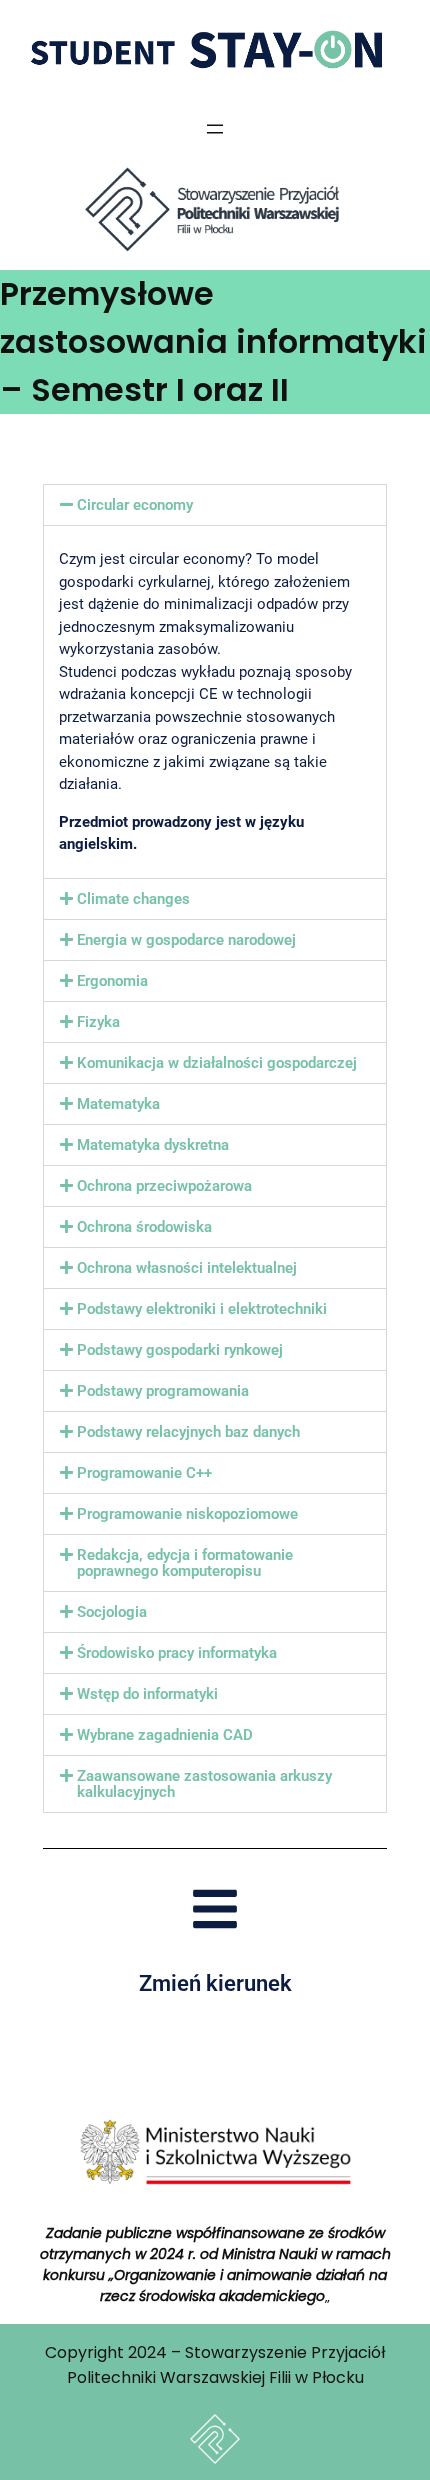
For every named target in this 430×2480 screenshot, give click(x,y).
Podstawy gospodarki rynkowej (180, 1350)
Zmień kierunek (215, 1983)
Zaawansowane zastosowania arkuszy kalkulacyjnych (204, 1784)
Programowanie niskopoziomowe (187, 1514)
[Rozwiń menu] (215, 129)
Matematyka (118, 1104)
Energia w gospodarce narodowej (186, 940)
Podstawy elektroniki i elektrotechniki (202, 1309)
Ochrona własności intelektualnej (187, 1268)
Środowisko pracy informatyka (177, 1653)
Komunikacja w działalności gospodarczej (217, 1063)
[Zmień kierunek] (215, 1909)
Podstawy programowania (163, 1391)
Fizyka (98, 1022)
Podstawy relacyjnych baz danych (188, 1432)
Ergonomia (112, 981)
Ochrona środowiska (144, 1227)
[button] (215, 505)
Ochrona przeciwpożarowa (164, 1186)
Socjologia (112, 1612)
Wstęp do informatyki (147, 1694)
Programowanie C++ (144, 1473)
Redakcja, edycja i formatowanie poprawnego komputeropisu (185, 1563)
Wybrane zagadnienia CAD (165, 1735)
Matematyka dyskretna (153, 1145)
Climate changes (133, 899)
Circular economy (135, 505)
